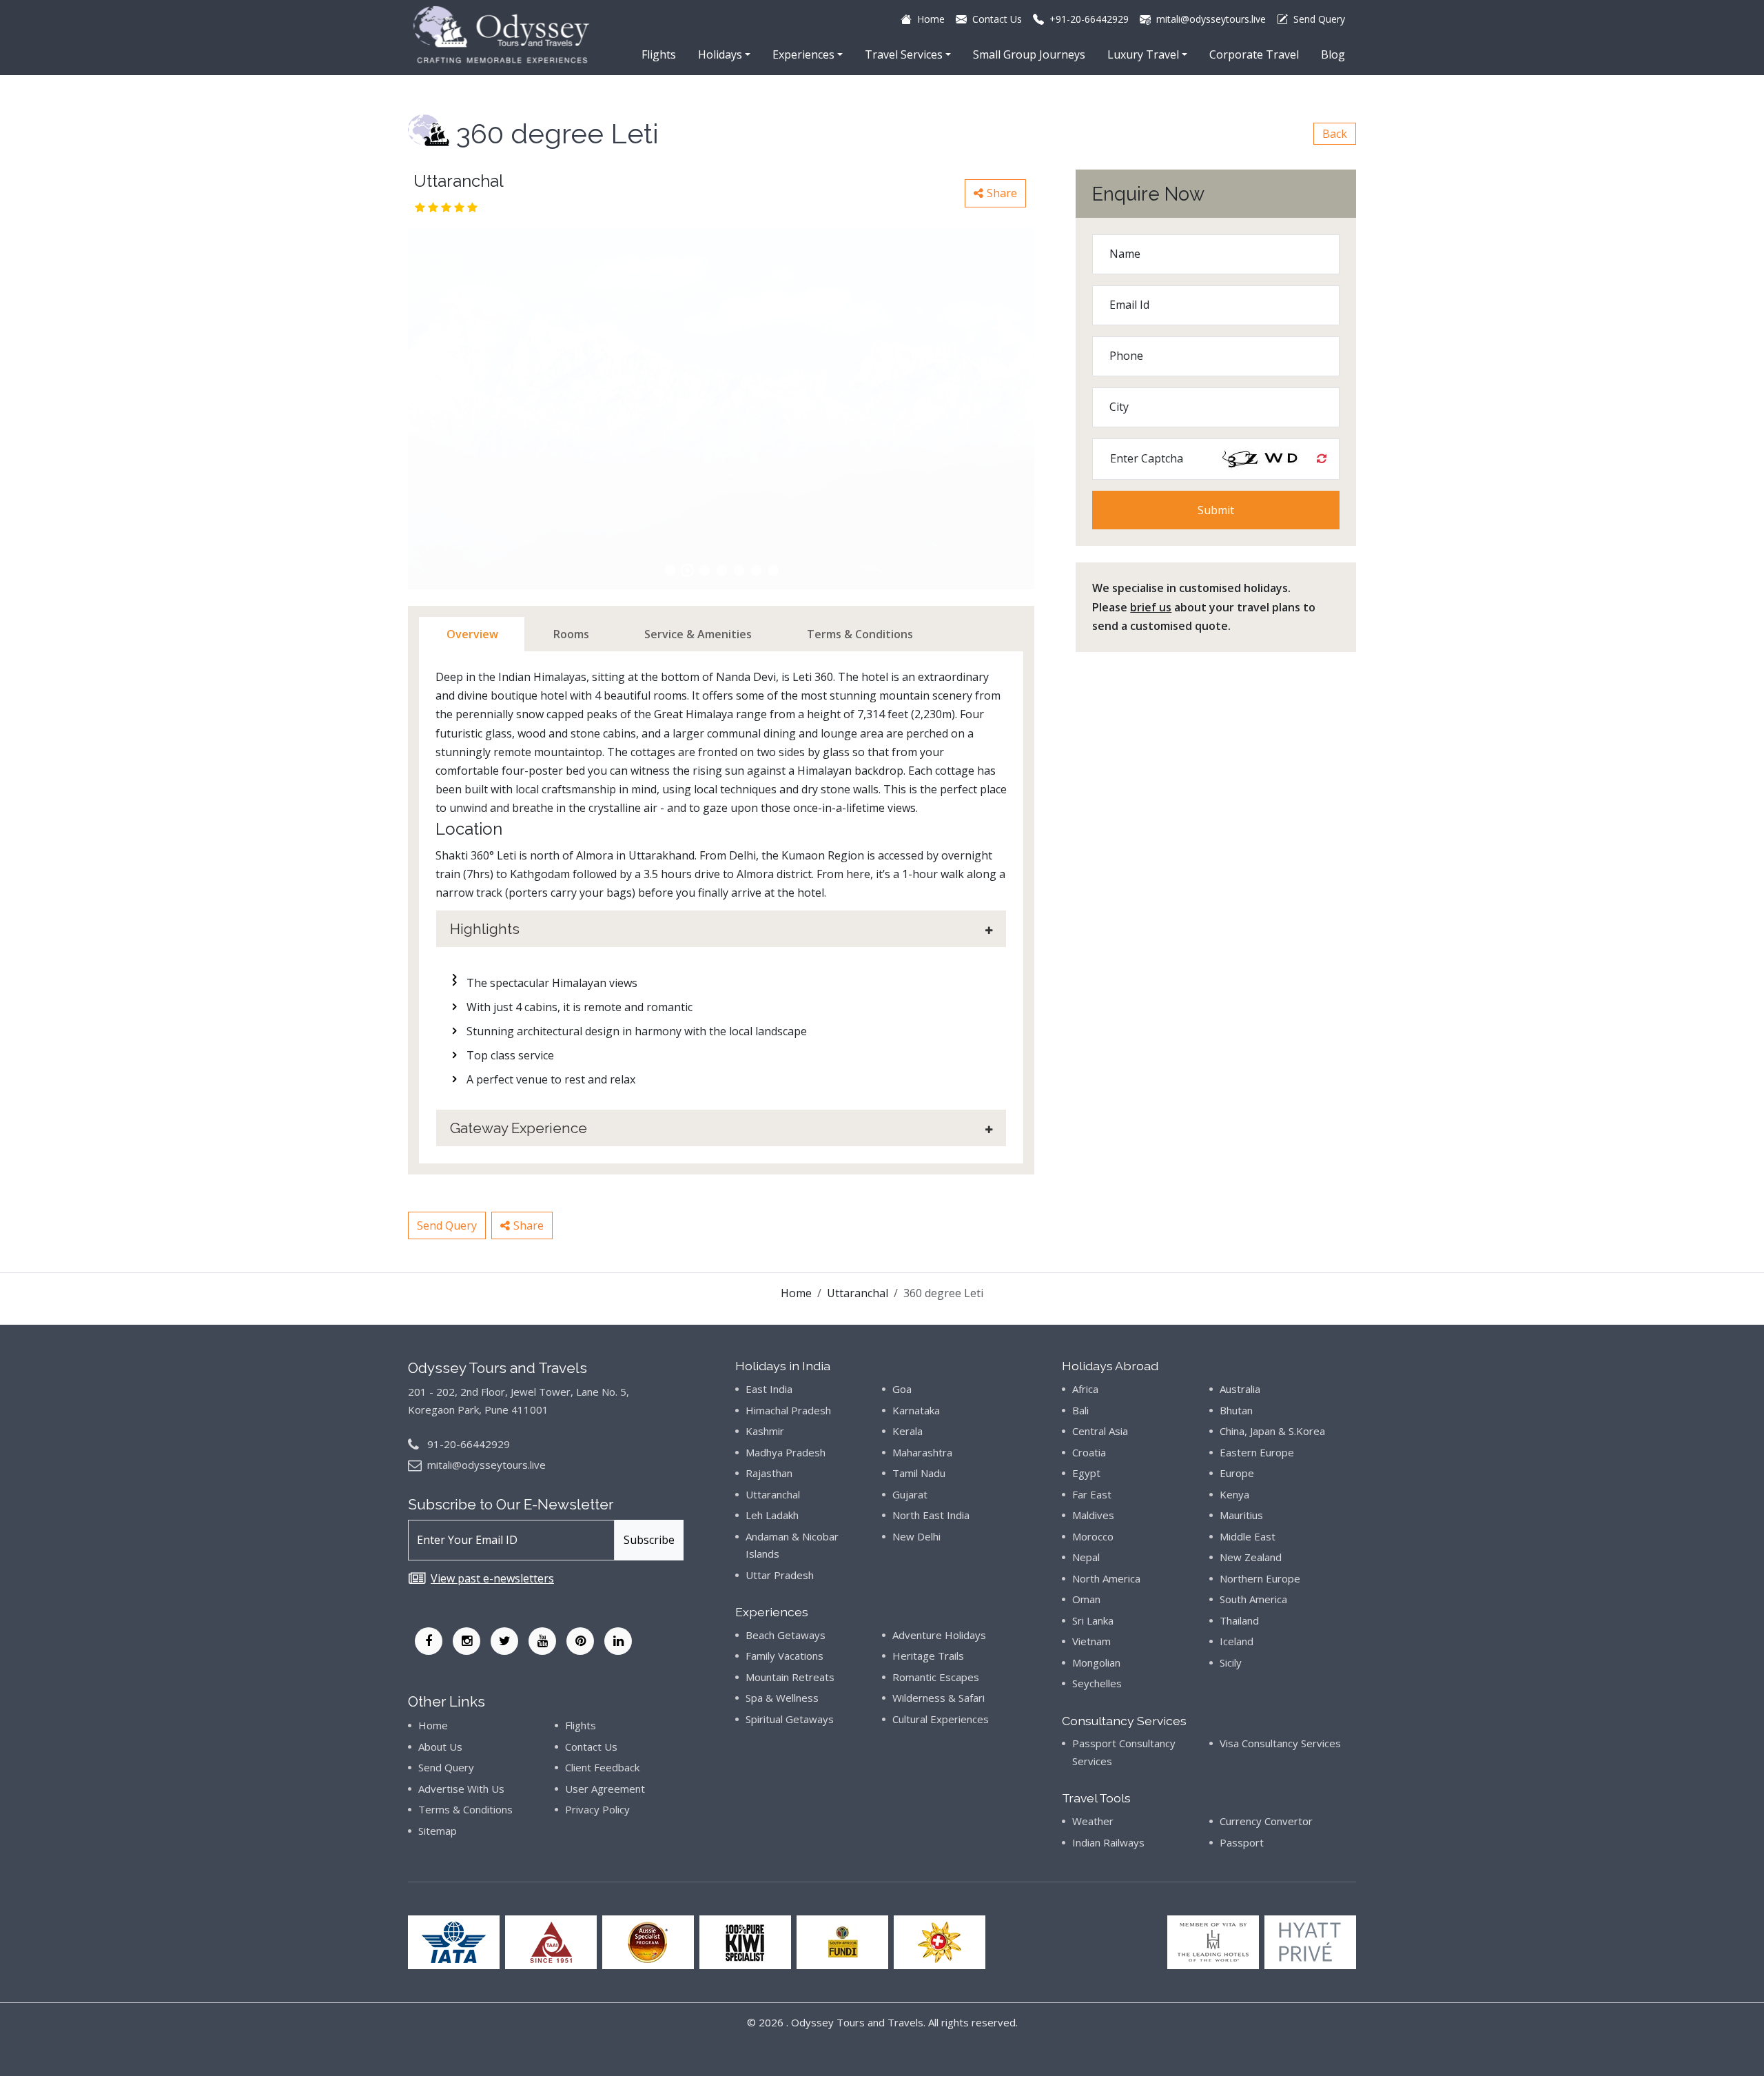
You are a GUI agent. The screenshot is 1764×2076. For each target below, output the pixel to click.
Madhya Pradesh (786, 1452)
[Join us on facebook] (429, 1641)
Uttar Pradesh (780, 1575)
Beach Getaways (786, 1635)
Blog (1333, 54)
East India (769, 1389)
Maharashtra (922, 1452)
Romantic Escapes (936, 1677)
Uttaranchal (858, 1293)
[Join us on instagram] (466, 1641)
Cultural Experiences (941, 1719)
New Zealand (1251, 1557)
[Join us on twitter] (504, 1641)
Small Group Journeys (1029, 54)
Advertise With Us (461, 1789)
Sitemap (438, 1831)
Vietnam (1091, 1641)
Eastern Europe (1257, 1452)
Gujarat (910, 1494)
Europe (1237, 1473)
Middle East (1248, 1536)
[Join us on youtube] (542, 1641)
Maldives (1093, 1515)
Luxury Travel (1143, 54)
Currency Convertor (1266, 1821)
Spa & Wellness (782, 1698)
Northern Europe (1260, 1578)
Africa (1085, 1389)
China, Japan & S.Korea (1272, 1431)
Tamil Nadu (919, 1473)
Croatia (1089, 1452)
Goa (902, 1389)
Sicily (1231, 1662)
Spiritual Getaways (790, 1719)
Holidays (720, 54)
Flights (659, 54)
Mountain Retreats (790, 1677)
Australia (1240, 1389)
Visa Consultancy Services (1280, 1743)
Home (796, 1293)
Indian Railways (1108, 1842)
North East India (931, 1515)
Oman (1086, 1599)
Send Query (447, 1225)
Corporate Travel (1254, 54)
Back (1335, 134)
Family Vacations (784, 1656)
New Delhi (916, 1536)
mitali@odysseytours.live (486, 1465)
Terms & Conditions (465, 1809)
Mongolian (1096, 1662)
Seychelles (1097, 1683)
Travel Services (904, 54)
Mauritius (1241, 1515)
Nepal (1086, 1557)
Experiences (803, 54)
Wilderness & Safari (939, 1698)
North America (1106, 1578)
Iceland (1237, 1641)
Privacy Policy (597, 1809)
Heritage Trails (928, 1656)
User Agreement (605, 1789)
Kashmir (765, 1431)
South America (1253, 1599)
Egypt (1086, 1473)
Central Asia (1100, 1431)
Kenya (1234, 1494)
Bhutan (1236, 1410)
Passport (1242, 1842)
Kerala (907, 1431)
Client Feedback (602, 1767)
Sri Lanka (1093, 1620)
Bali (1080, 1410)
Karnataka (916, 1410)
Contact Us (591, 1747)
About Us (440, 1747)
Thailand (1239, 1620)
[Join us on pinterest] (580, 1641)
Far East (1092, 1494)
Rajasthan (769, 1473)
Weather (1093, 1821)
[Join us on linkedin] (618, 1641)
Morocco (1093, 1536)
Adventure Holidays (939, 1635)
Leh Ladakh (772, 1515)
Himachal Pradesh (788, 1410)
